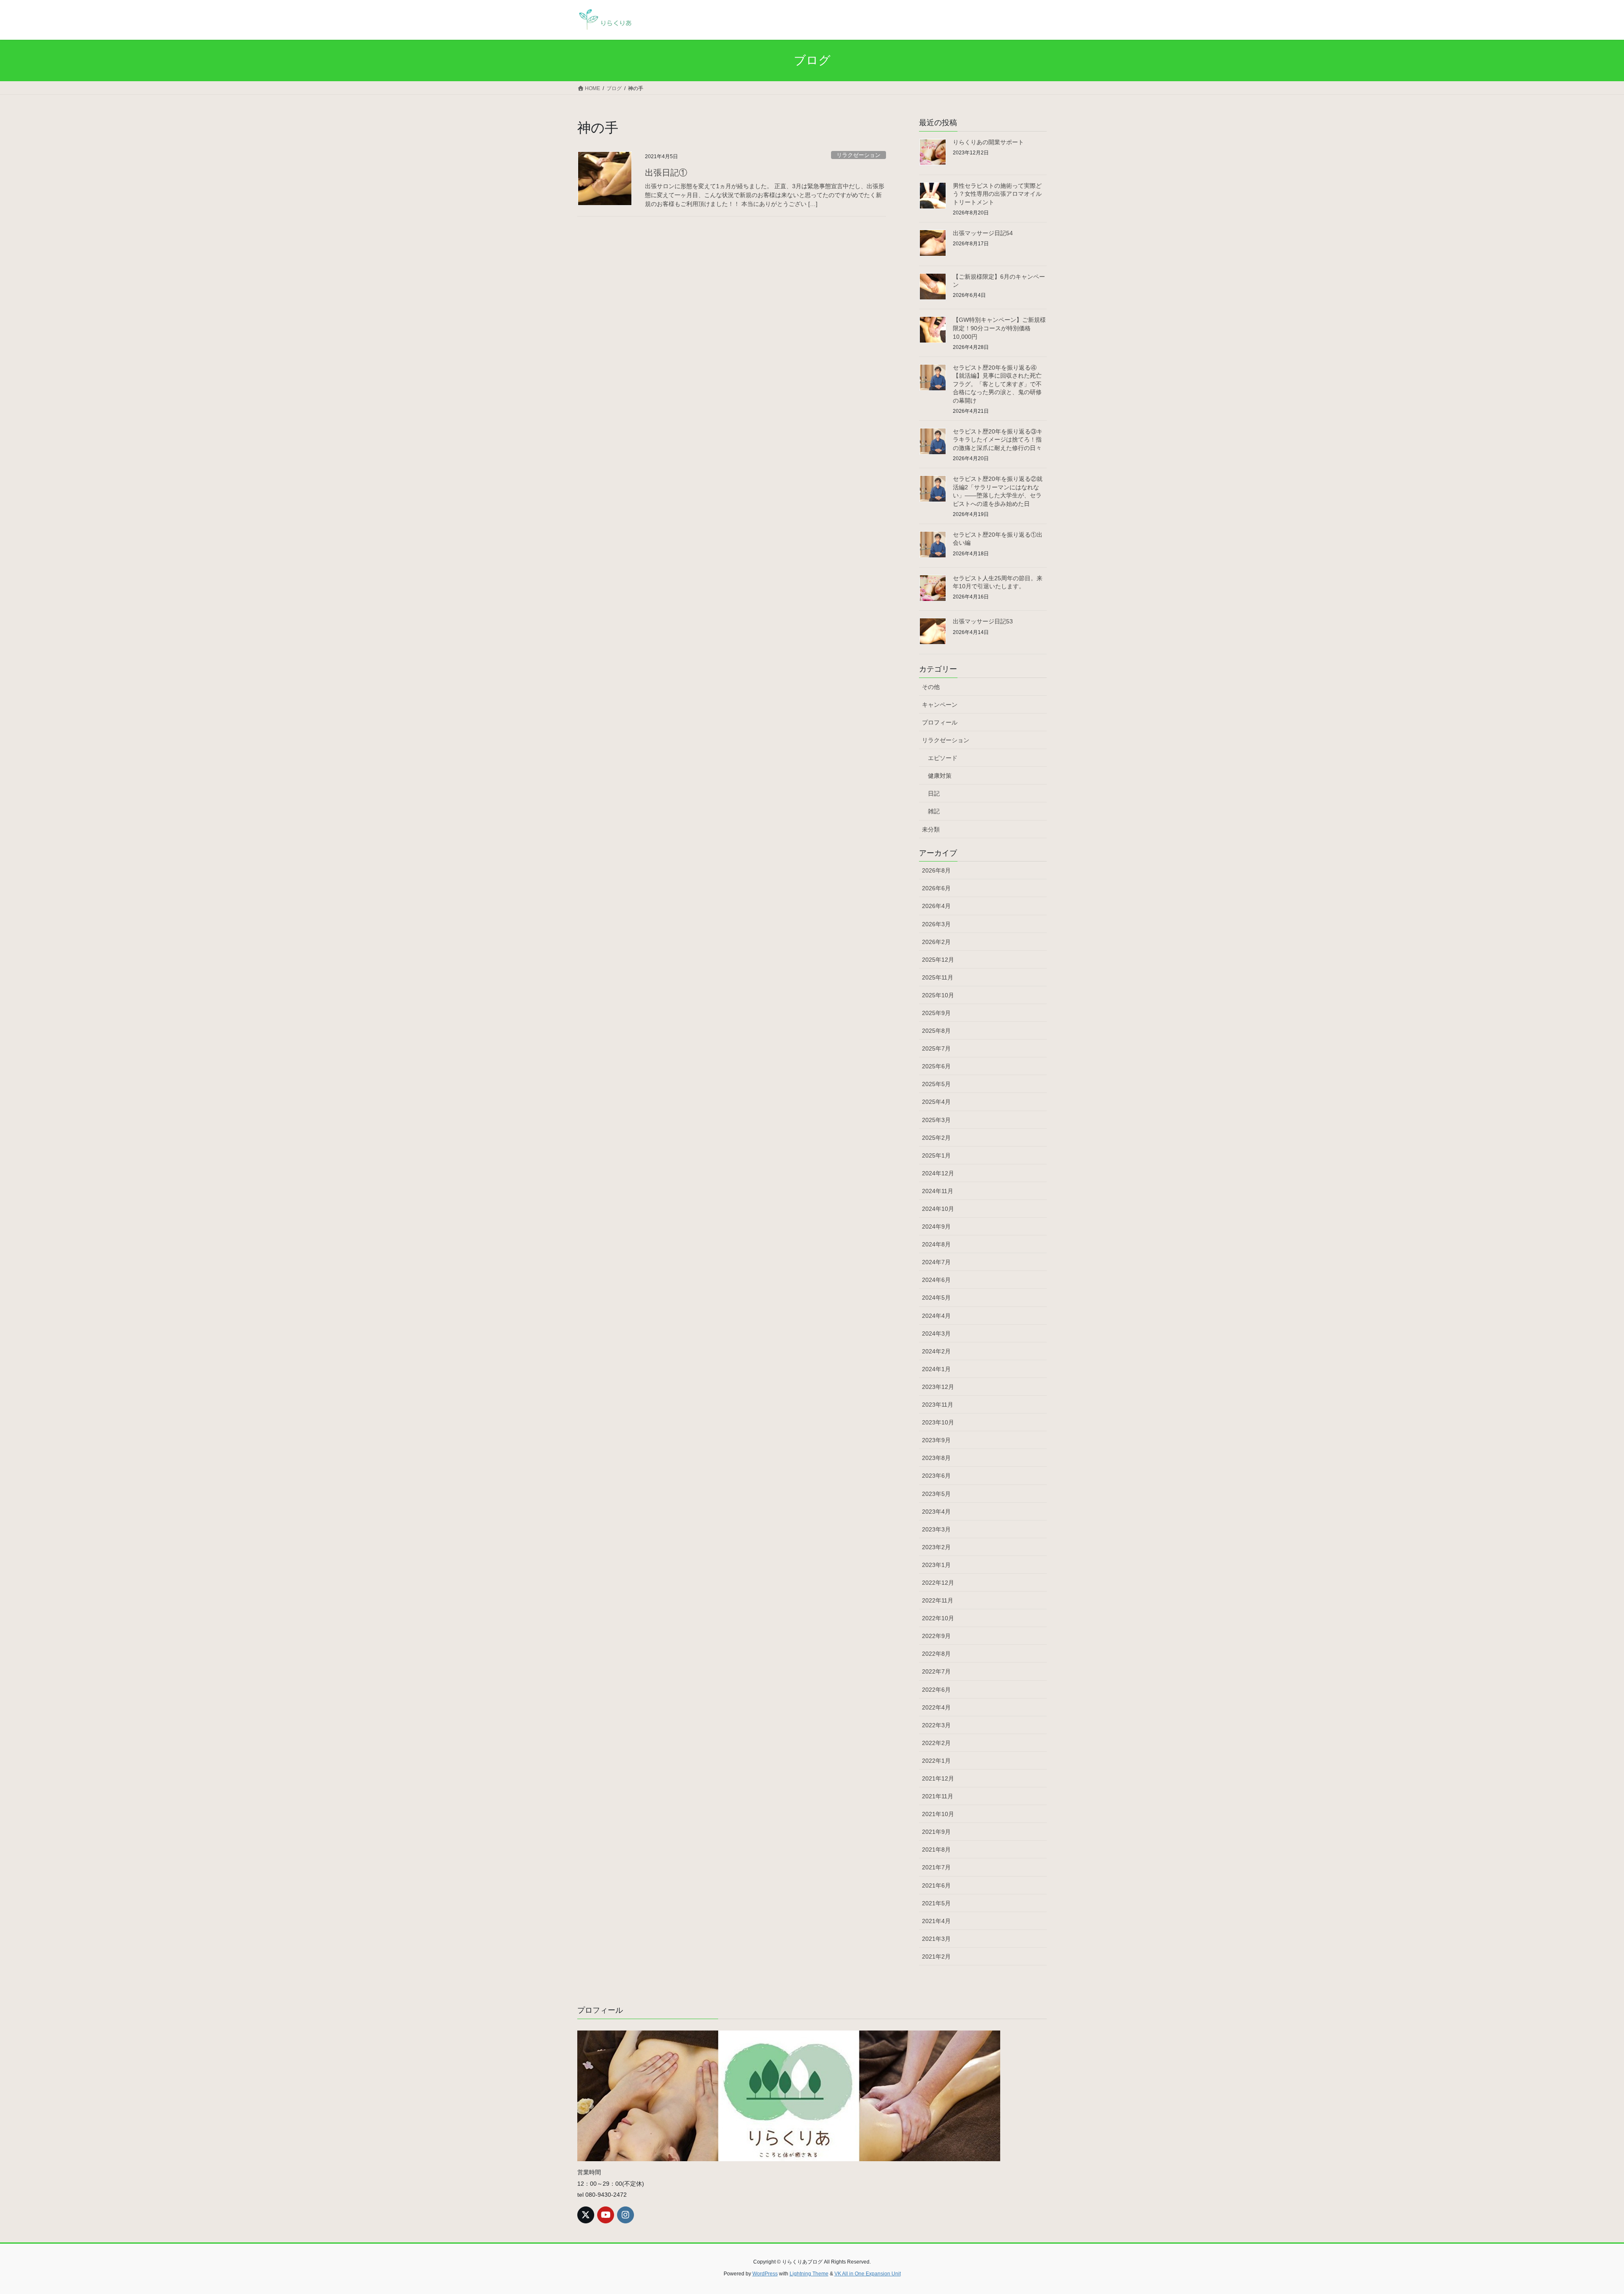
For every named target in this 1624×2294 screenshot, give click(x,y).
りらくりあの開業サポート (988, 142)
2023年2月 (936, 1547)
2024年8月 (936, 1244)
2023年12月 (938, 1387)
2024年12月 (938, 1173)
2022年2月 (936, 1743)
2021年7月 (936, 1867)
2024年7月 (936, 1262)
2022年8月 (936, 1654)
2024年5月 (936, 1298)
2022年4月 (936, 1707)
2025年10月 (938, 995)
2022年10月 (938, 1618)
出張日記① (666, 173)
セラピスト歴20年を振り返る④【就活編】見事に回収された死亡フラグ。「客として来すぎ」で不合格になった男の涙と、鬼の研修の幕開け (997, 384)
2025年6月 (936, 1066)
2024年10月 (938, 1209)
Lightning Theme (809, 2274)
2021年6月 (936, 1885)
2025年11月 (938, 977)
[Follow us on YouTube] (606, 2215)
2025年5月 (936, 1084)
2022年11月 (938, 1600)
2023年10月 (938, 1422)
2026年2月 (936, 942)
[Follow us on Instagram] (625, 2215)
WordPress (765, 2274)
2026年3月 (936, 924)
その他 (931, 687)
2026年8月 (936, 870)
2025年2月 (936, 1138)
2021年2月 (936, 1956)
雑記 (934, 811)
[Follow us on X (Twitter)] (586, 2215)
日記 (934, 793)
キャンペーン (940, 705)
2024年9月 (936, 1227)
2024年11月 (938, 1191)
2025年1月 (936, 1155)
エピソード (943, 758)
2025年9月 (936, 1013)
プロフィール (940, 722)
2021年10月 (938, 1814)
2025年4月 (936, 1102)
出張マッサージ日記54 (983, 233)
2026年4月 (936, 906)
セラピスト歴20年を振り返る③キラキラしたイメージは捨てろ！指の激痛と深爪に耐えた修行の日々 (998, 440)
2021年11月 (938, 1796)
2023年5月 (936, 1494)
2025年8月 (936, 1031)
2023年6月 (936, 1476)
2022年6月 (936, 1690)
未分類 (931, 829)
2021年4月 (936, 1921)
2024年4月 (936, 1316)
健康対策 (940, 776)
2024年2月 (936, 1351)
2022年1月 (936, 1761)
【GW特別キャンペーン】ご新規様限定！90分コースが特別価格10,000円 (999, 328)
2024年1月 (936, 1369)
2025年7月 (936, 1048)
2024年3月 (936, 1334)
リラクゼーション (859, 155)
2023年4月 (936, 1512)
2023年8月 (936, 1458)
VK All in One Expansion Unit (868, 2274)
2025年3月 (936, 1120)
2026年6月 (936, 888)
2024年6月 (936, 1280)
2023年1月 (936, 1565)
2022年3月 (936, 1725)
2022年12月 (938, 1583)
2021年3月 (936, 1939)
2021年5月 (936, 1903)
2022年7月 (936, 1671)
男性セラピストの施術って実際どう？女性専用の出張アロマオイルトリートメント (997, 194)
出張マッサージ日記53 (983, 621)
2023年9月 (936, 1440)
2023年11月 (938, 1405)
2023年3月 (936, 1529)
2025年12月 (938, 960)
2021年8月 (936, 1849)
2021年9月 (936, 1832)
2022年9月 (936, 1636)
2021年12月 (938, 1778)
